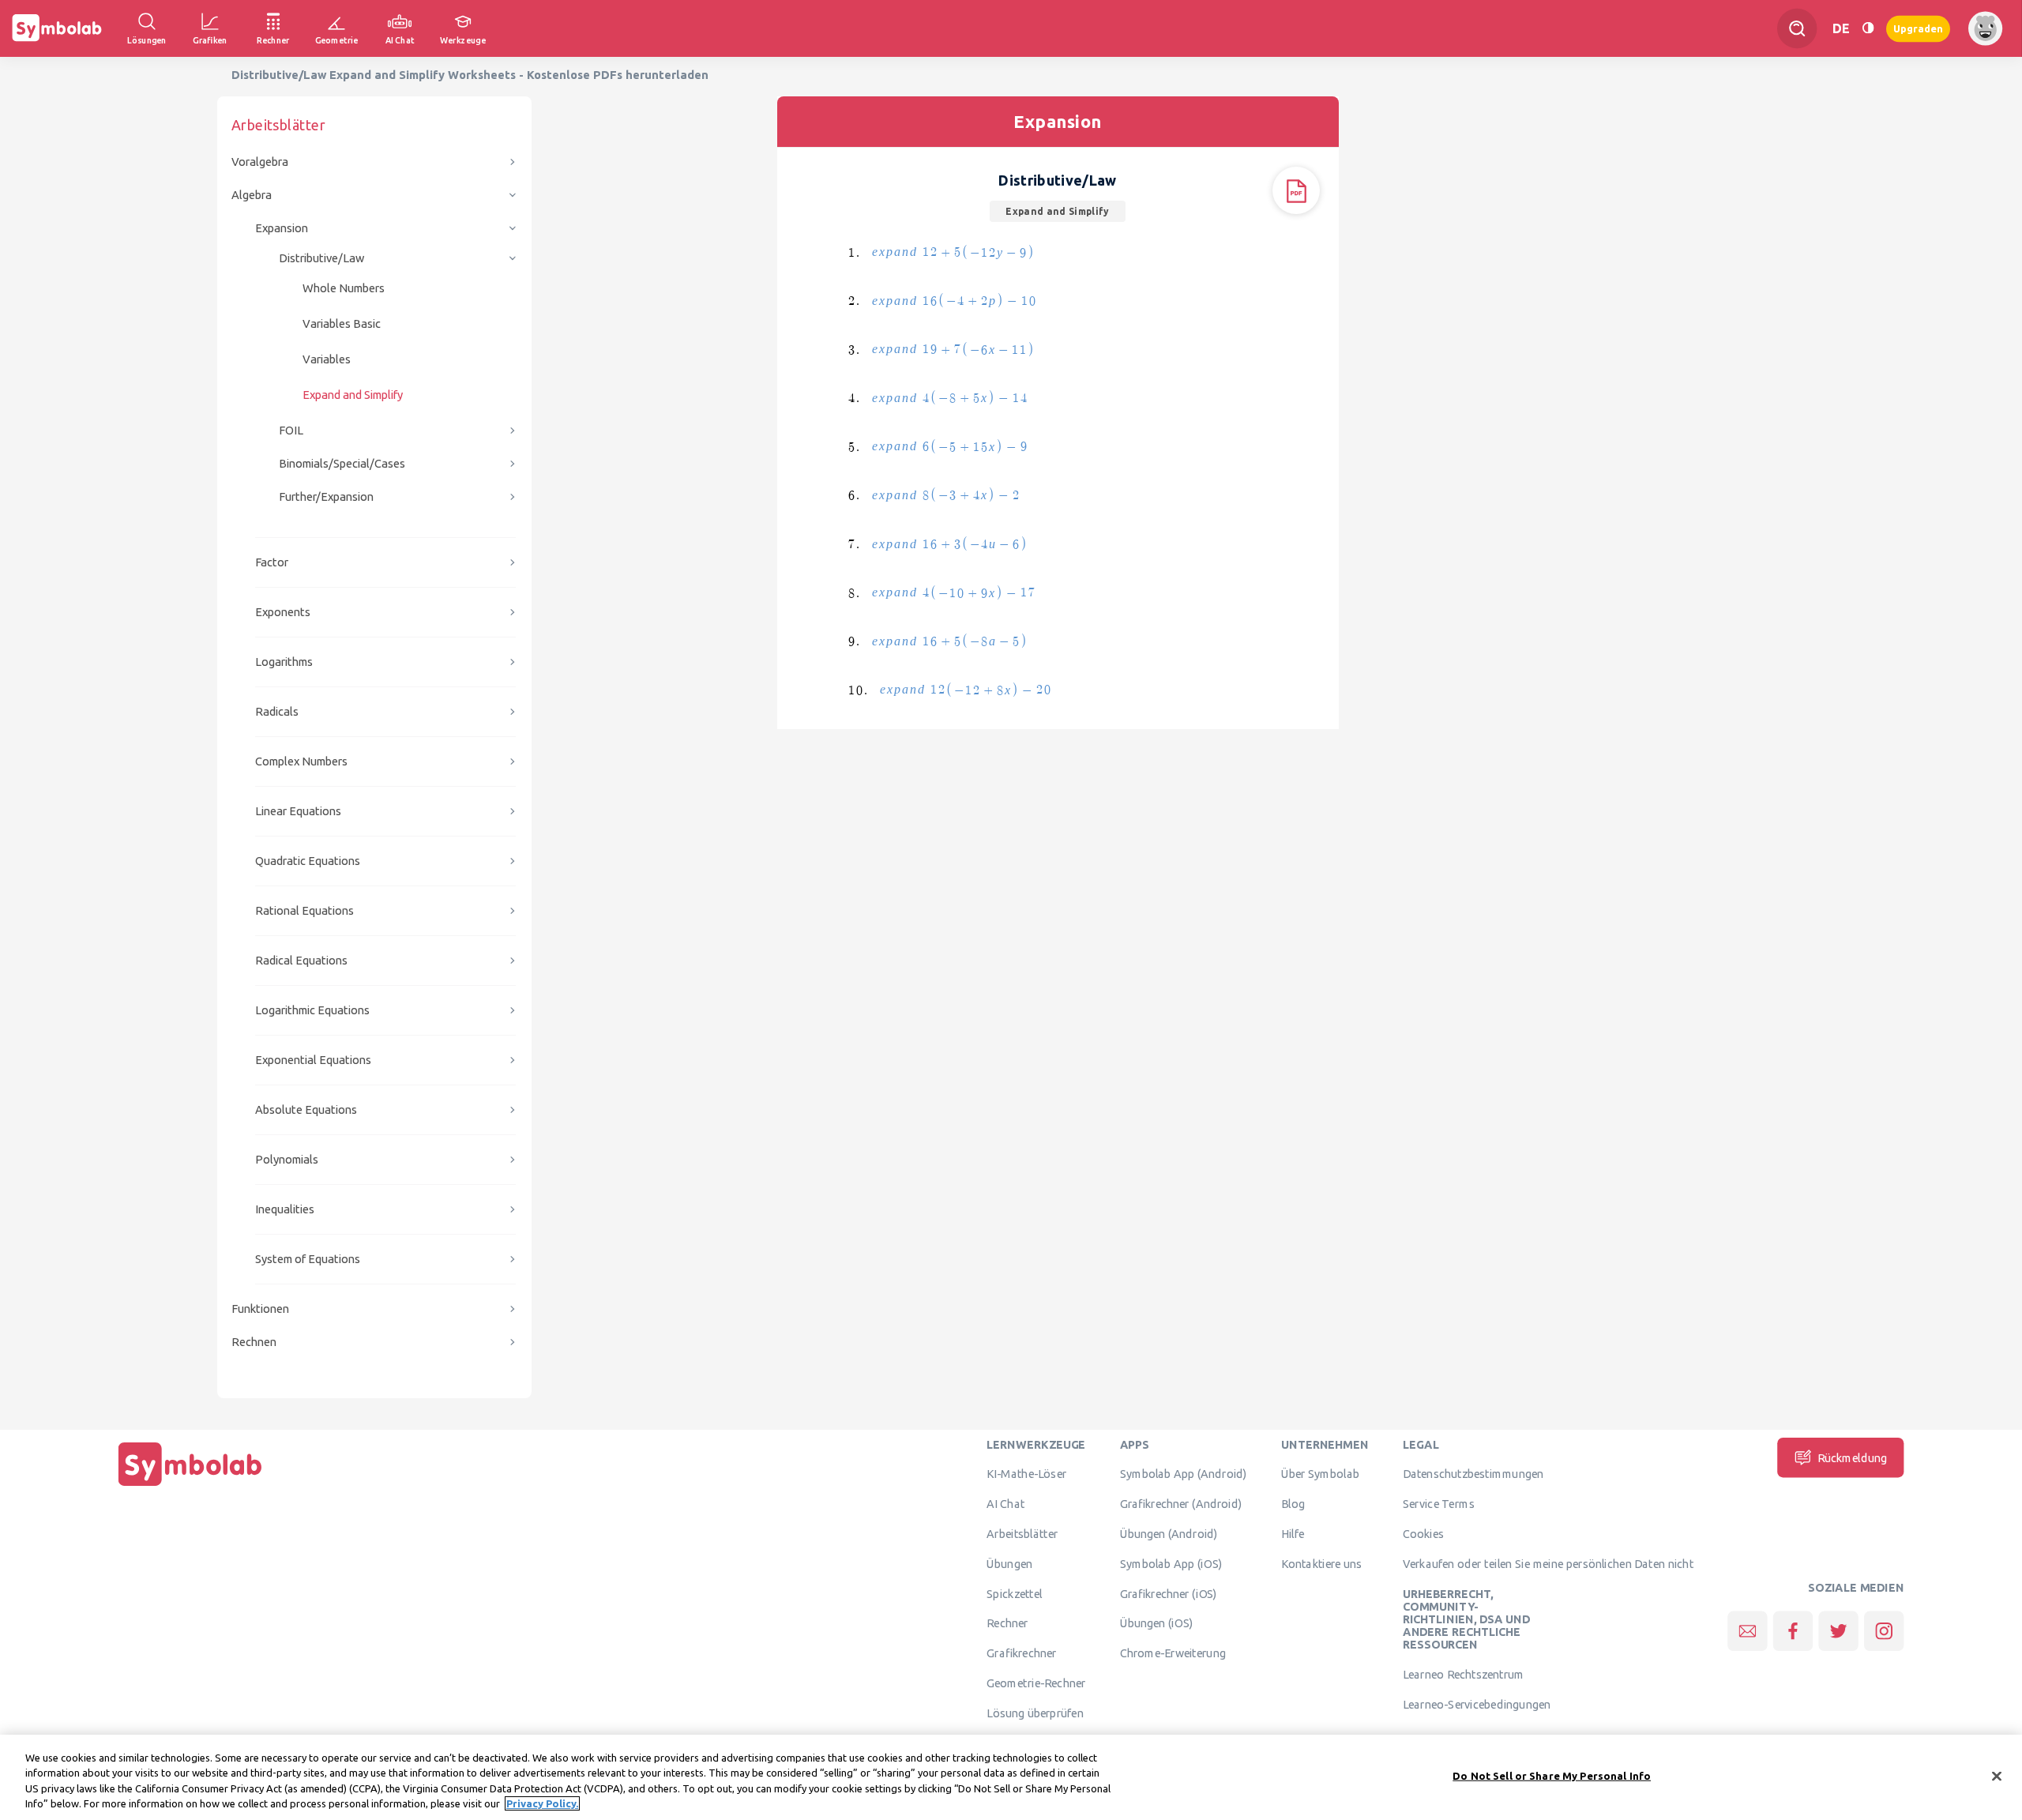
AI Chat (1005, 1504)
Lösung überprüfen (1035, 1713)
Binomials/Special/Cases (342, 463)
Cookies (1423, 1533)
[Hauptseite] (190, 1486)
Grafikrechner (1021, 1653)
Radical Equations (301, 960)
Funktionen (260, 1309)
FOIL (291, 430)
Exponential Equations (313, 1060)
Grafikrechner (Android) (1181, 1504)
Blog (1293, 1504)
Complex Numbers (301, 761)
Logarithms (284, 662)
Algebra (252, 195)
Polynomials (287, 1159)
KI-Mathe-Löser (1026, 1474)
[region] (1011, 1777)
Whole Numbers (344, 288)
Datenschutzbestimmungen (1473, 1474)
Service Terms (1439, 1504)
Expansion (282, 228)
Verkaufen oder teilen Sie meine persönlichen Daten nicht (1548, 1563)
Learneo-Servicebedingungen (1477, 1704)
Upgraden (1918, 28)
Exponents (283, 612)
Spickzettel (1014, 1593)
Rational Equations (304, 910)
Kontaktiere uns (1322, 1563)
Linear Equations (298, 811)
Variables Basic (342, 323)
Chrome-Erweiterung (1173, 1653)
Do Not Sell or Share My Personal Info (1552, 1776)
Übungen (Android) (1169, 1533)
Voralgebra (260, 162)
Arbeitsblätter (1022, 1533)
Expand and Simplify (353, 395)
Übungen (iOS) (1157, 1623)
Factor (272, 562)
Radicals (277, 711)
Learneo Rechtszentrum (1464, 1675)
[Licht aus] (1868, 28)
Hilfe (1293, 1533)
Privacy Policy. (542, 1803)
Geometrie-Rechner (1036, 1683)
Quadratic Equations (308, 861)
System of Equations (308, 1259)
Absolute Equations (306, 1109)
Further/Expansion (326, 496)
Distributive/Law (321, 258)
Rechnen (254, 1342)
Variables (327, 359)
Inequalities (285, 1209)
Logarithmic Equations (312, 1010)
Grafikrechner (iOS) (1169, 1593)
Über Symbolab (1320, 1474)
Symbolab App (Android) (1184, 1474)
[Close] (1997, 1776)
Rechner (1007, 1623)
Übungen (1009, 1563)
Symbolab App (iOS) (1171, 1563)
